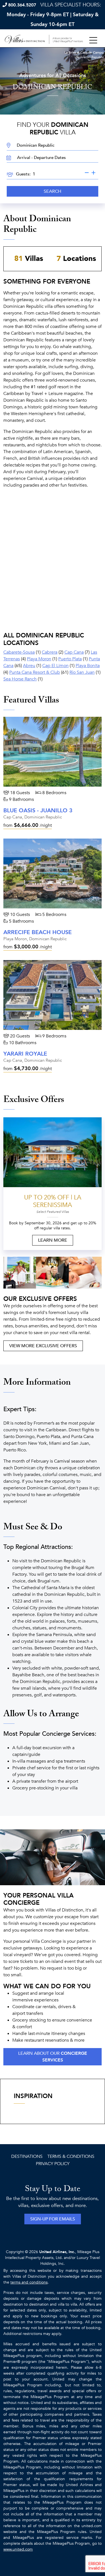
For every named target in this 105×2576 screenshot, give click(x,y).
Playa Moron (39, 659)
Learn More (53, 1240)
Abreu (29, 666)
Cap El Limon (55, 666)
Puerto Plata (70, 659)
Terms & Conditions (71, 2156)
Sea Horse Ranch (20, 679)
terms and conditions (29, 2282)
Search (53, 191)
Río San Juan (82, 672)
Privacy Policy (53, 2164)
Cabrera (50, 652)
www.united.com (18, 2549)
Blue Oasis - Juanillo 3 (38, 810)
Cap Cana (74, 652)
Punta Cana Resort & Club (35, 672)
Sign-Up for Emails (53, 2219)
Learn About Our (53, 2057)
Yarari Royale (25, 1054)
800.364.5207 (22, 5)
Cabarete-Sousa (19, 652)
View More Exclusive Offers (43, 1346)
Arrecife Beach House (38, 932)
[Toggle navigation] (93, 41)
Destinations (27, 2156)
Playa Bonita (88, 666)
